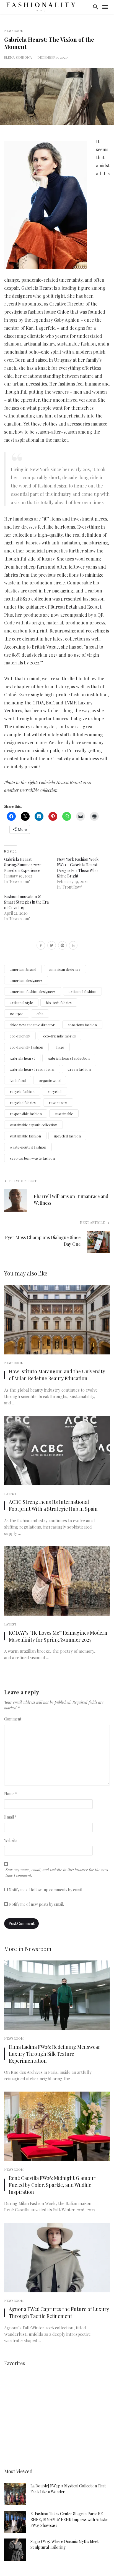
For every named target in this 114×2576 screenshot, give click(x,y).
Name (11, 1794)
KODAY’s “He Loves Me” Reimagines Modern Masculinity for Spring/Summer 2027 (58, 1636)
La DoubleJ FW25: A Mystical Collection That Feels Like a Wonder (68, 2489)
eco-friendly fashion (26, 1047)
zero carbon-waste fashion (32, 1158)
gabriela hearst (22, 1058)
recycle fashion (22, 1091)
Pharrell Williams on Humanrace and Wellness (71, 1200)
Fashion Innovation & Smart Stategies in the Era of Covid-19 (26, 902)
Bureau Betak (64, 607)
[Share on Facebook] (41, 946)
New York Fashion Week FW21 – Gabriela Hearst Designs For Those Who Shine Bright (78, 868)
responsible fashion (26, 1114)
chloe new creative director (32, 1025)
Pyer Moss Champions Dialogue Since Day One (43, 1241)
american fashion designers (33, 991)
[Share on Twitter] (52, 946)
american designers (26, 980)
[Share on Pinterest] (62, 946)
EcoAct (94, 607)
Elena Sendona (18, 57)
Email (10, 1817)
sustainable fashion (25, 1136)
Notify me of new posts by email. (36, 1904)
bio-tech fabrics (59, 1003)
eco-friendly (20, 1036)
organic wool (50, 1080)
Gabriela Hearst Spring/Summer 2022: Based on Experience (23, 865)
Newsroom (14, 31)
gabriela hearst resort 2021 (32, 1069)
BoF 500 (17, 1014)
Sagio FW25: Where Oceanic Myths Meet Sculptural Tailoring (64, 2544)
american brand (23, 969)
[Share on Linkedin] (73, 946)
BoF (50, 703)
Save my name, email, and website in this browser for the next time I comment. (57, 1873)
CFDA (38, 703)
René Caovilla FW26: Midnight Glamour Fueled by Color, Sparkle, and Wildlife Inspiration (52, 2185)
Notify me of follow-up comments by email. (46, 1890)
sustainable (64, 1114)
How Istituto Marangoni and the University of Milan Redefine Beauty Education (57, 1375)
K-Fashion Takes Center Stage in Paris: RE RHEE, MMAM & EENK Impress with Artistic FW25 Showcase (69, 2519)
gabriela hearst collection (69, 1058)
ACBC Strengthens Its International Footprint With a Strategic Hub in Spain (53, 1505)
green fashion (79, 1069)
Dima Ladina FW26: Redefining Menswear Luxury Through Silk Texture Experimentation (55, 2054)
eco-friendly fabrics (59, 1036)
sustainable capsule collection (33, 1125)
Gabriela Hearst (37, 288)
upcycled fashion (67, 1136)
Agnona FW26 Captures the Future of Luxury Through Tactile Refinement (59, 2312)
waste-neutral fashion (28, 1147)
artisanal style (21, 1003)
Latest (10, 1494)
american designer (65, 969)
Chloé (63, 312)
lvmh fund (18, 1080)
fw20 (60, 1047)
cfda (40, 1014)
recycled (55, 1091)
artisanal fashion (82, 991)
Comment (13, 1719)
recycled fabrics (23, 1103)
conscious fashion (82, 1025)
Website (11, 1840)
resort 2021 (58, 1103)
